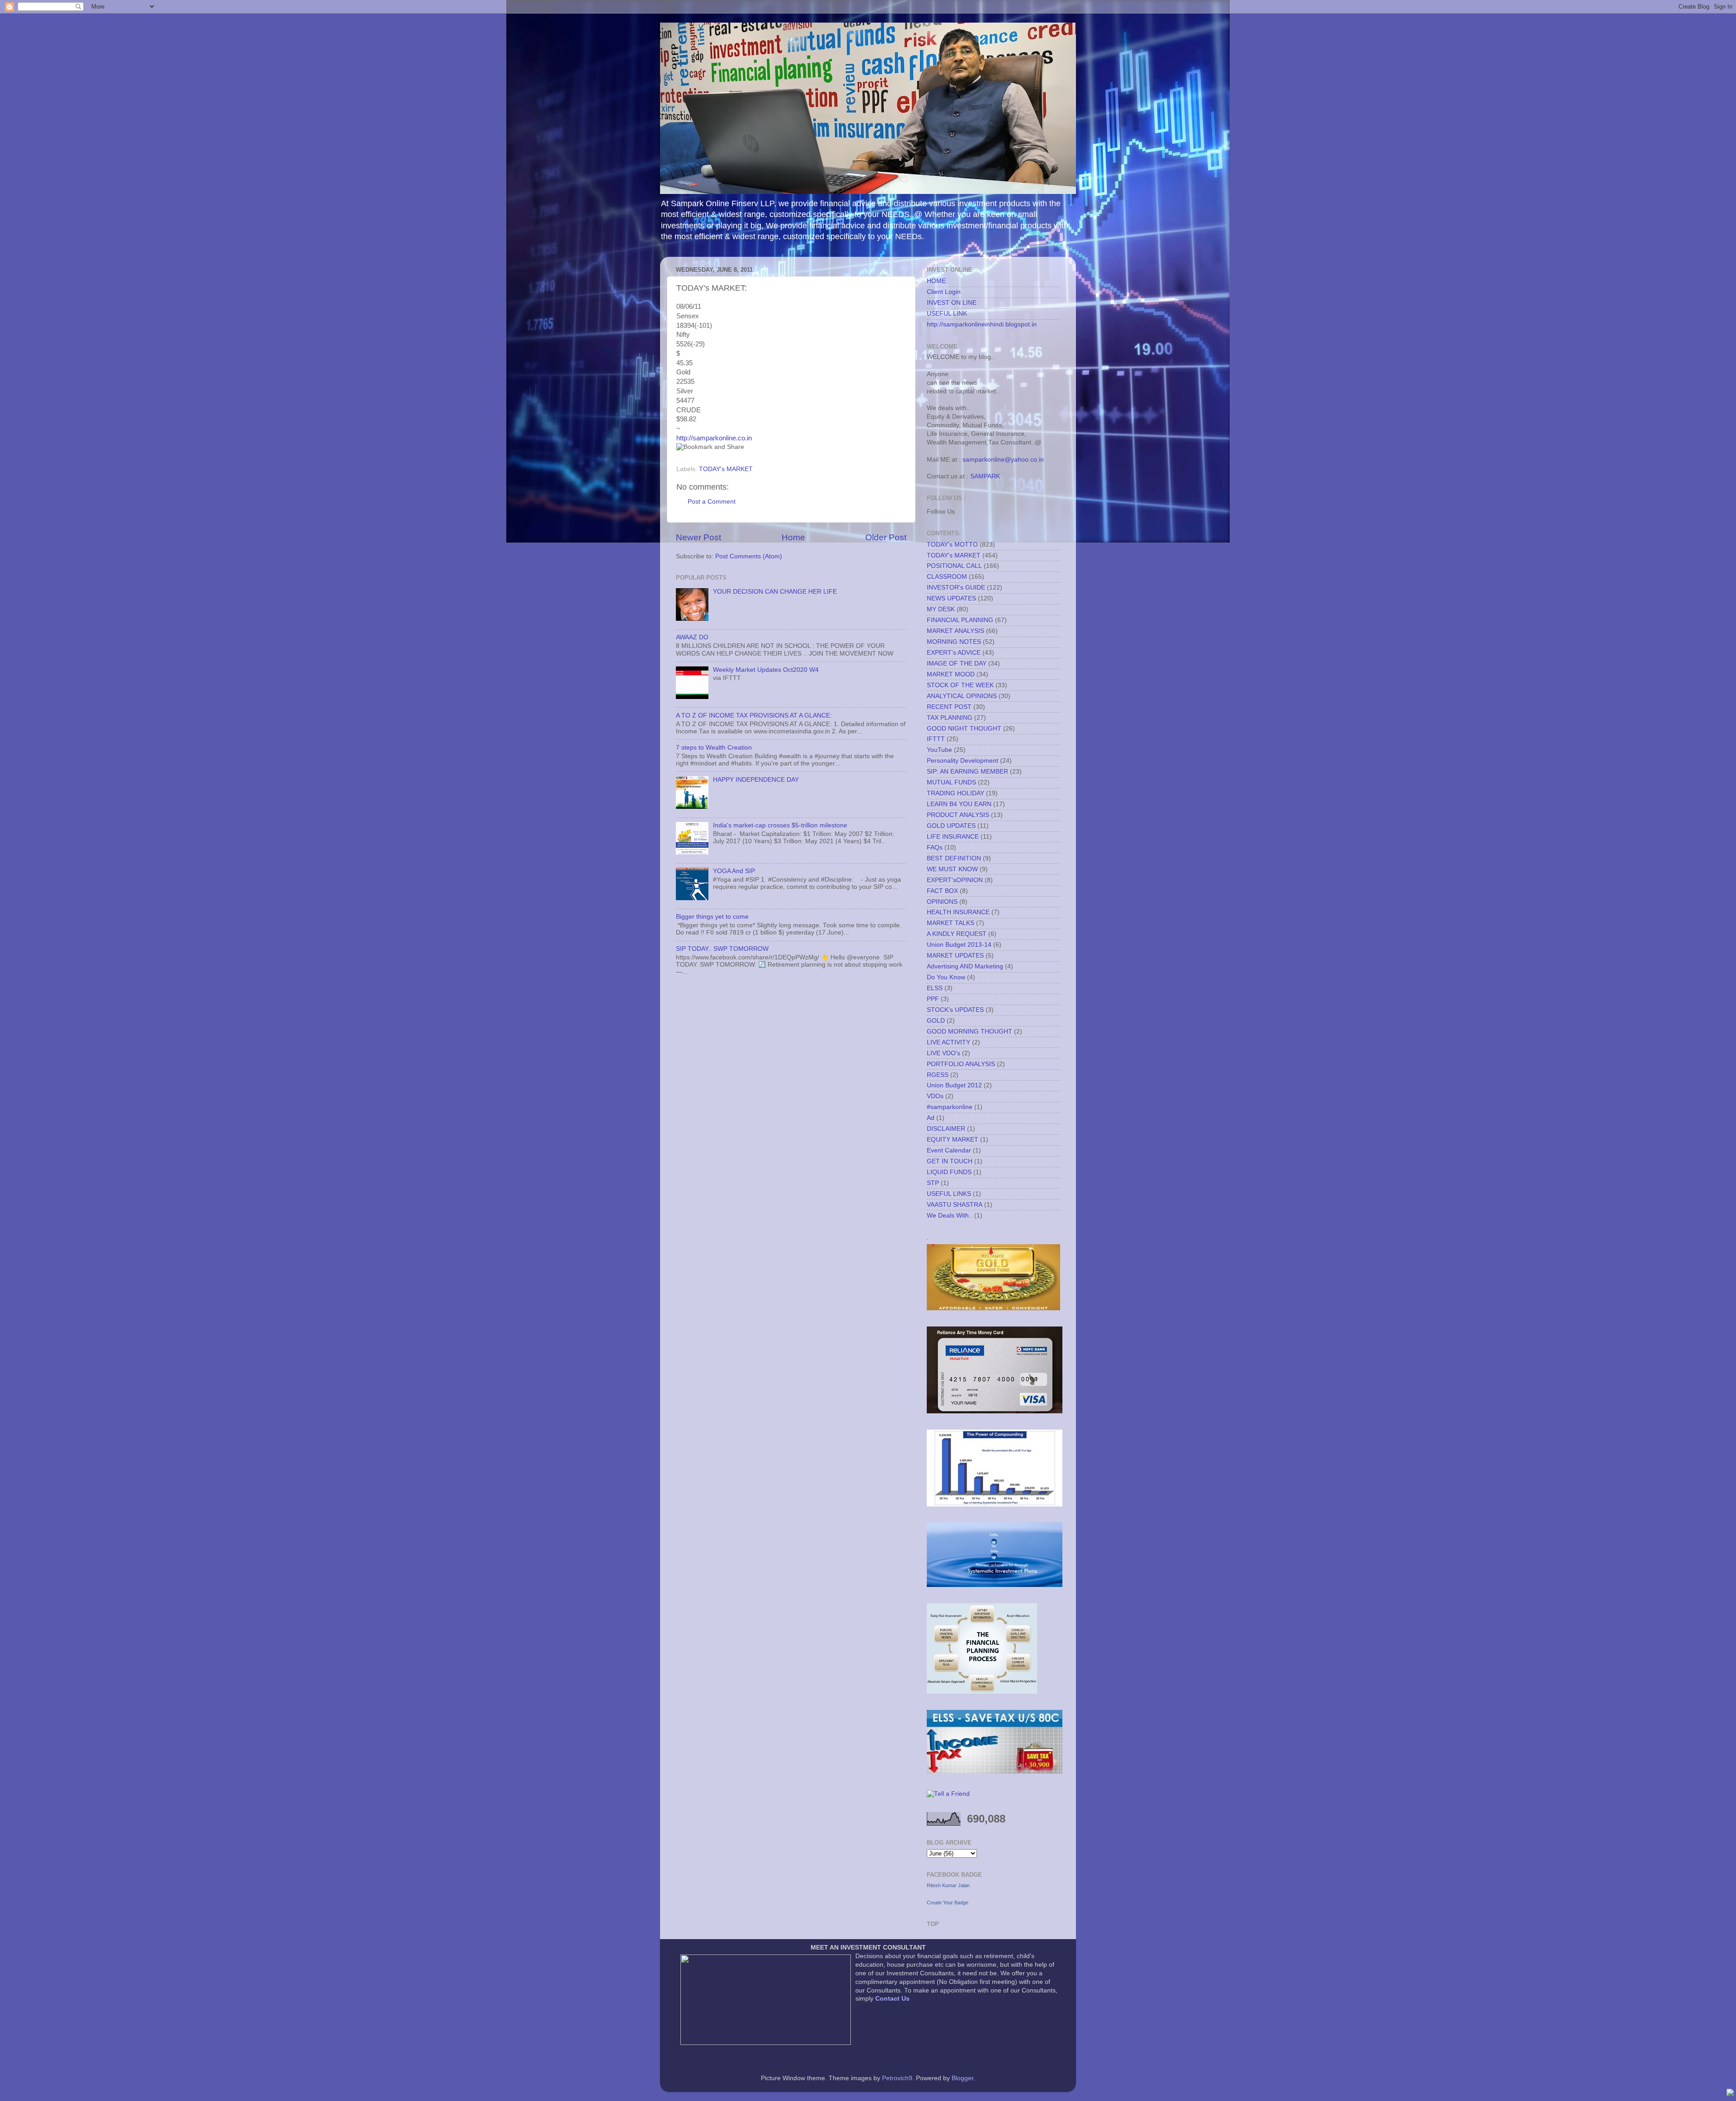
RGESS (938, 1075)
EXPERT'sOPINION (955, 880)
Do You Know (946, 977)
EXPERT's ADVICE (954, 653)
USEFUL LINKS (949, 1194)
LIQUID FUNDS (949, 1172)
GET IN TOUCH (950, 1161)
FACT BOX (942, 891)
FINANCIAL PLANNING (960, 620)
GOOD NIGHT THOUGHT (964, 729)
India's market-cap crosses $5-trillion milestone (780, 825)
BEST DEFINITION (954, 858)
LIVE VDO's (943, 1053)
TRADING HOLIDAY (955, 793)
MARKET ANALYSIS (955, 631)
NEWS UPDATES (951, 598)
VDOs (935, 1096)
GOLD (936, 1021)
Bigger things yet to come (712, 917)
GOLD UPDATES (951, 826)
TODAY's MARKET (726, 469)
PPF (933, 999)
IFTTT (936, 739)
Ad (931, 1118)
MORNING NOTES (954, 642)
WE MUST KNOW (952, 869)
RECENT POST (949, 707)
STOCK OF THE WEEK (960, 685)
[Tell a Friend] (948, 1794)
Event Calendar (949, 1150)
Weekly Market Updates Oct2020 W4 (766, 670)
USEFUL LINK (947, 314)
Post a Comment (712, 502)
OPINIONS (942, 902)
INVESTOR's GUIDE (956, 588)
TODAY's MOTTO (952, 545)
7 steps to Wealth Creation (714, 748)
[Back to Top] (1730, 2094)
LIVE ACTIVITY (948, 1042)
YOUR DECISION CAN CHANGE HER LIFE (775, 592)
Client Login (944, 292)
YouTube (939, 750)
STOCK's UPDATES (955, 1010)
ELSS (935, 988)
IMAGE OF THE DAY (957, 663)
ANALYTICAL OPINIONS (962, 696)
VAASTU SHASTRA (955, 1205)
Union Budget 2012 (954, 1085)
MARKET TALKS (951, 923)
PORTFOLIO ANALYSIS (961, 1064)
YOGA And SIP (734, 871)
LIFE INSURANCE (953, 837)
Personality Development (962, 761)
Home (793, 537)
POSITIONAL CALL (954, 566)
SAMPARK (985, 476)
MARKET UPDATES (955, 956)
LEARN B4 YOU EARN (959, 804)
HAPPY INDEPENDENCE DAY (756, 780)
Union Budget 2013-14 (959, 945)
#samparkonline (950, 1107)
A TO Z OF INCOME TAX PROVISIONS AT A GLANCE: (754, 715)
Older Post (886, 537)
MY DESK (941, 609)
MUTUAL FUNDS (951, 782)
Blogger (962, 2078)
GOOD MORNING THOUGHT (969, 1032)
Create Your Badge (948, 1903)
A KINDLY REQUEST (957, 934)
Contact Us (892, 1999)
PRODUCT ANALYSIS (958, 815)
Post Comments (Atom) (749, 556)
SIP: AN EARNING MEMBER (967, 772)
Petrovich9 (897, 2078)
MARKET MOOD (951, 674)
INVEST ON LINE (952, 303)
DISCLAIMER (946, 1129)
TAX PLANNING (950, 718)
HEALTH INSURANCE (958, 912)
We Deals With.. (950, 1216)
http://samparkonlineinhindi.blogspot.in (982, 324)
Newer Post (698, 537)
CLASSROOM (947, 577)
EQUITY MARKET (953, 1140)
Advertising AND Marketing (965, 966)
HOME (936, 281)
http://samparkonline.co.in (714, 438)
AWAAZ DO (692, 637)
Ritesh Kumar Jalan (948, 1885)
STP (933, 1183)
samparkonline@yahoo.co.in (1003, 460)
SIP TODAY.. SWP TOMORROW (722, 949)
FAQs (935, 847)
